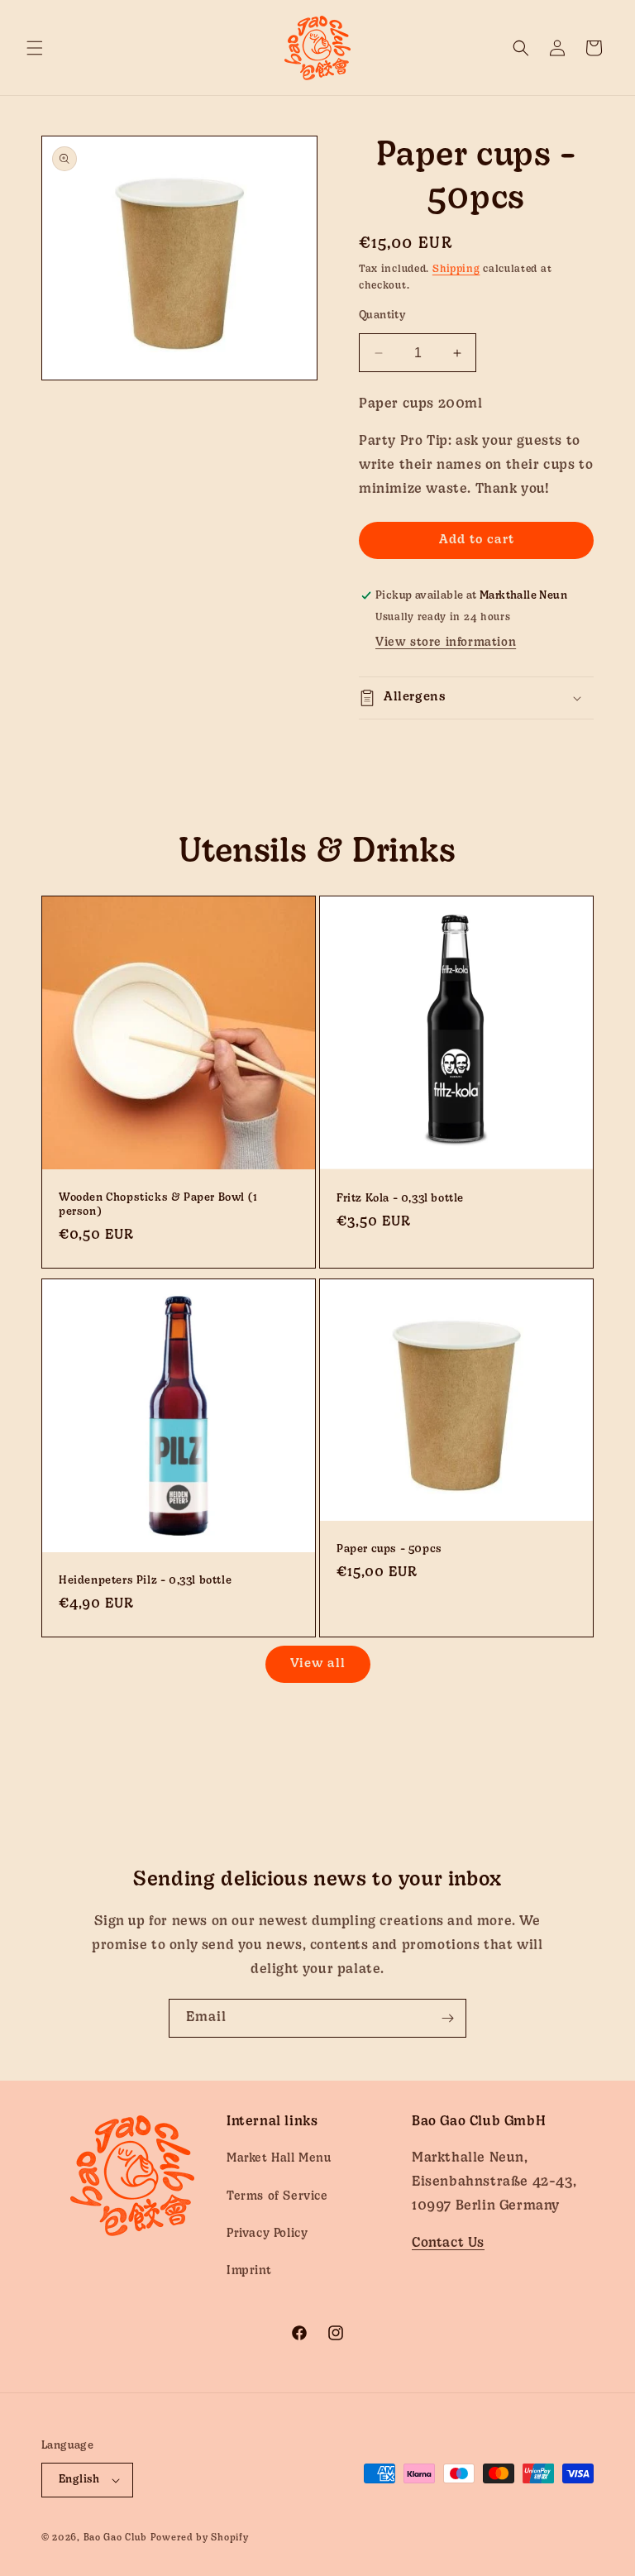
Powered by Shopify (200, 2538)
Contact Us (448, 2244)
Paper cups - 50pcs (389, 1549)
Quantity (382, 315)
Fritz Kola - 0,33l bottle (400, 1200)
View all (318, 1664)
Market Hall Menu (279, 2159)
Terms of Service (277, 2197)
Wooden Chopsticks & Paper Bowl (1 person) (158, 1205)
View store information (446, 643)
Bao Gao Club (115, 2538)
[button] (35, 48)
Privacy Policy (267, 2234)
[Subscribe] (447, 2018)
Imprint (249, 2271)
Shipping (456, 270)
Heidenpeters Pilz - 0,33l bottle (145, 1581)
